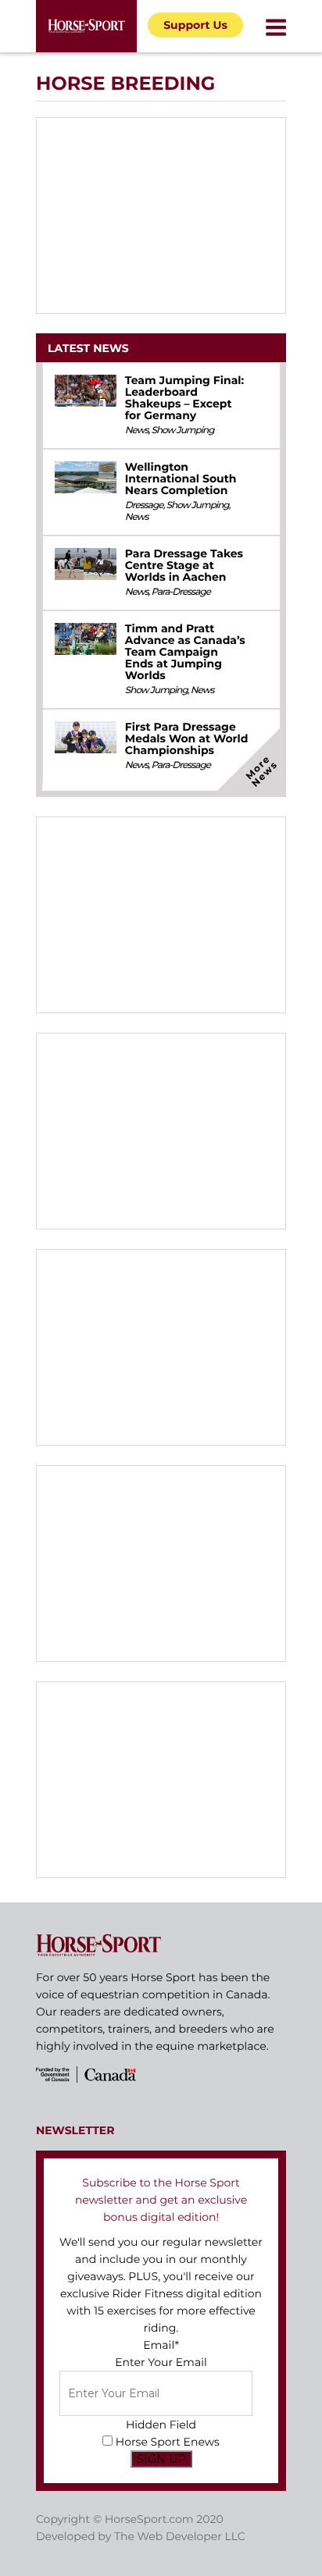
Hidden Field (161, 2425)
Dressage (144, 505)
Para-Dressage (181, 592)
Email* (161, 2345)
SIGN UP (161, 2459)
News (137, 431)
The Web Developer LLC (180, 2536)
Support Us (195, 25)
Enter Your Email (161, 2362)
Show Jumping (182, 431)
